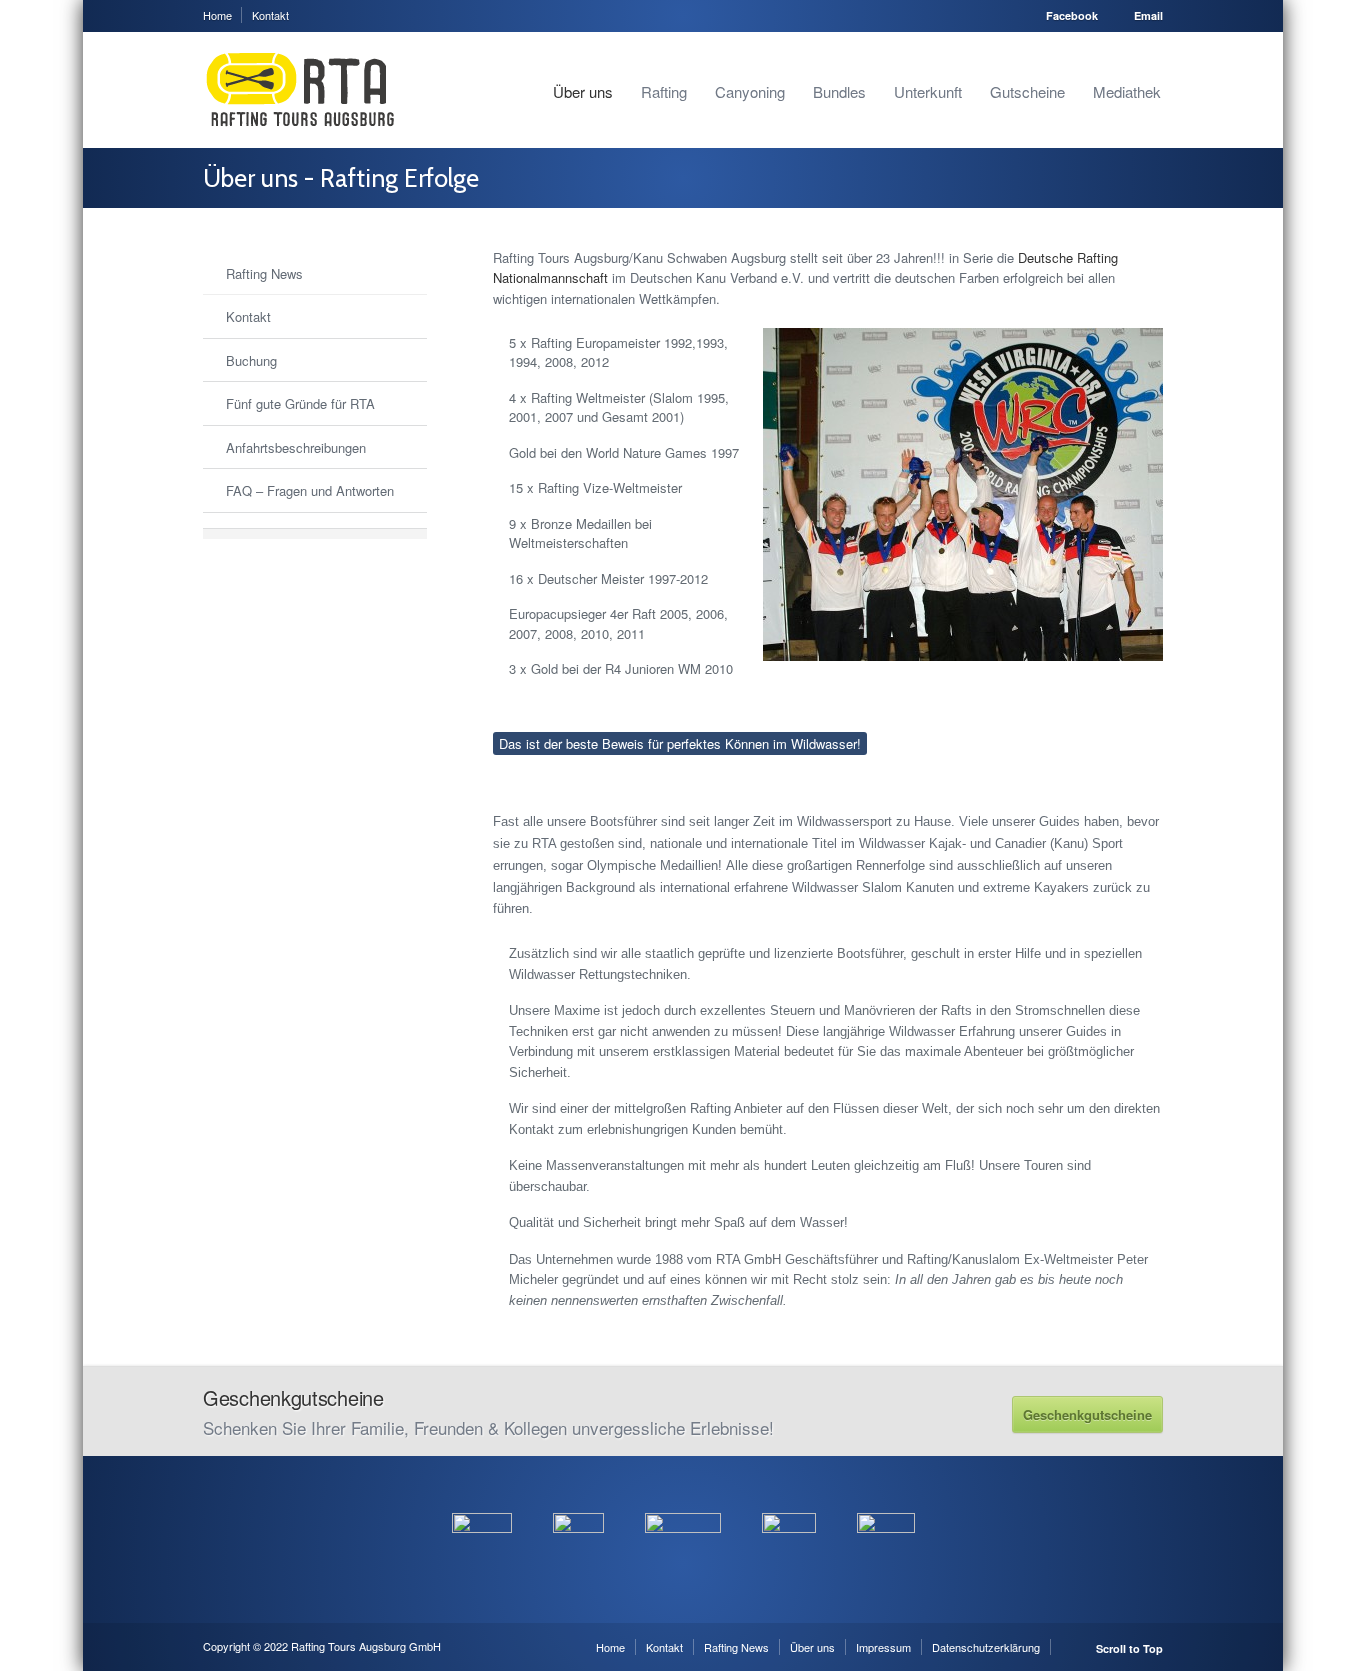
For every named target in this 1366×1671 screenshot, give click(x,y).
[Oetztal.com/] (482, 1501)
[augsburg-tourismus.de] (578, 1501)
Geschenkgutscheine (1087, 1414)
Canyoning (750, 91)
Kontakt (270, 15)
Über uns (583, 91)
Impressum (883, 1647)
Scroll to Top (1129, 1648)
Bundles (839, 91)
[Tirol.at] (683, 1501)
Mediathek (1127, 91)
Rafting (664, 91)
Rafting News (736, 1647)
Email (1148, 15)
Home (217, 15)
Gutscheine (1027, 91)
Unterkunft (928, 91)
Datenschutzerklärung (986, 1647)
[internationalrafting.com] (789, 1501)
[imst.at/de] (886, 1501)
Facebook (1072, 15)
